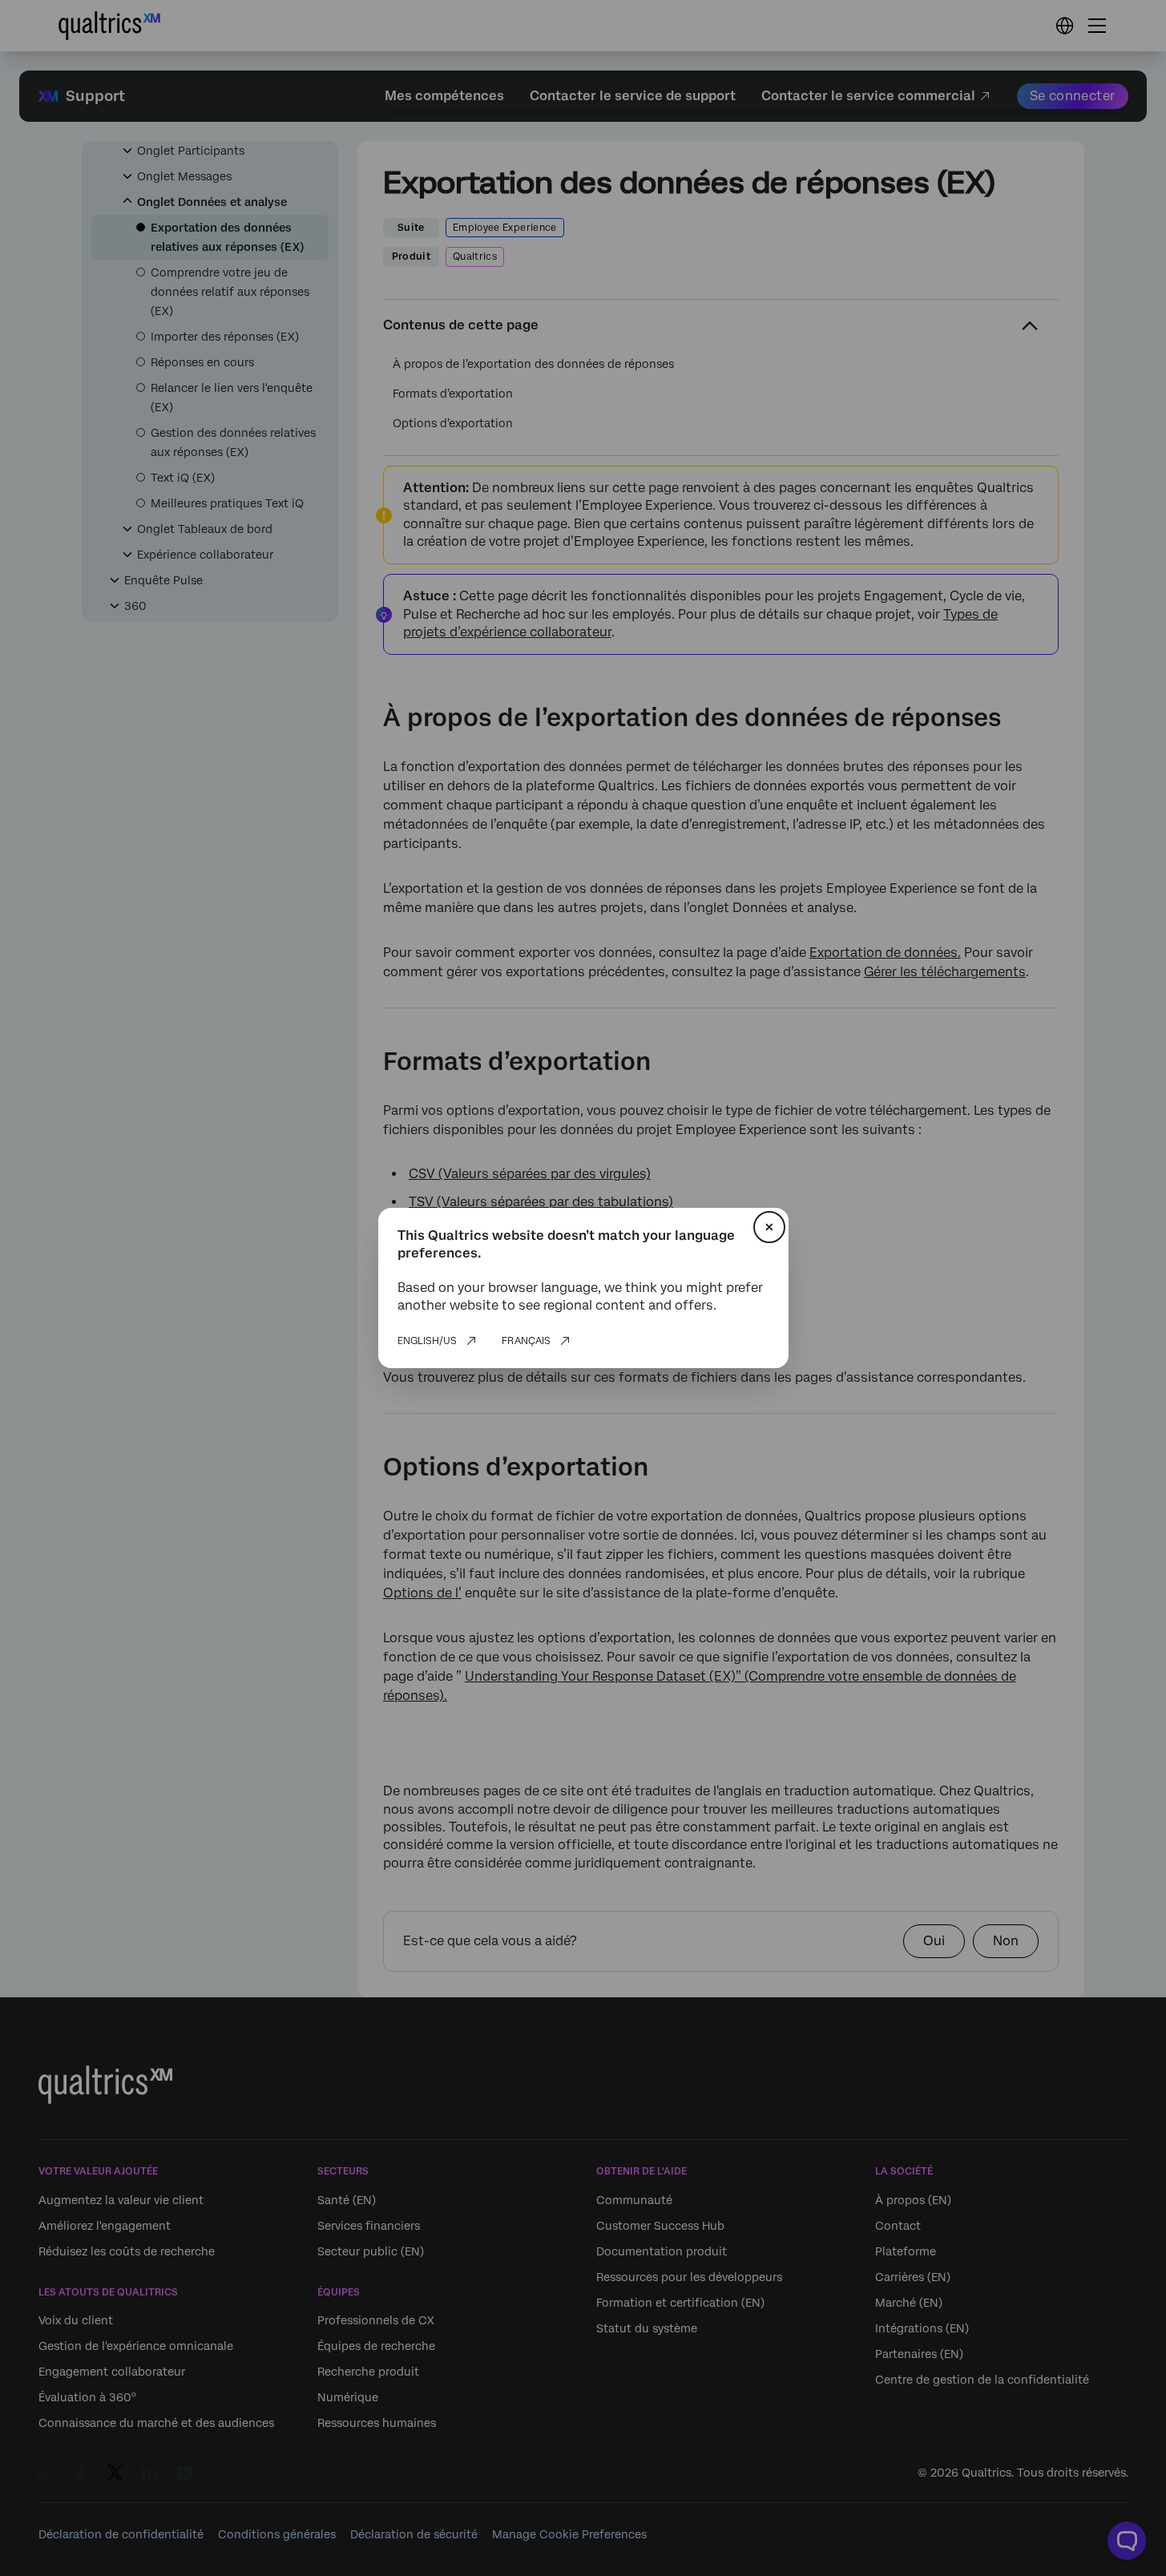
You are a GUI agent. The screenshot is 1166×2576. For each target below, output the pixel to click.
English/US (427, 1341)
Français (526, 1341)
